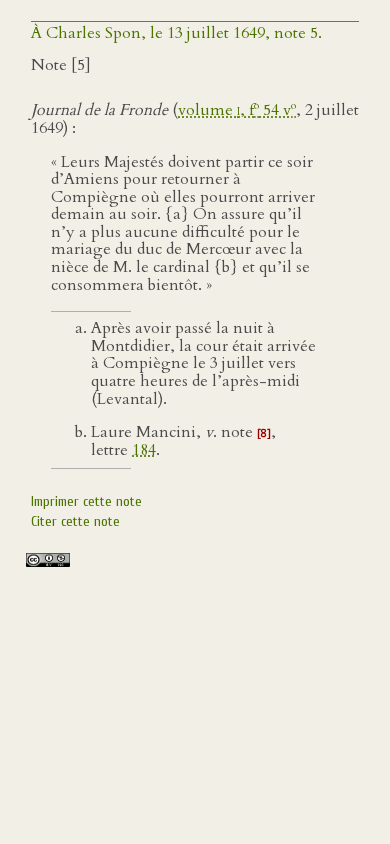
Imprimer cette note (86, 501)
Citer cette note (75, 521)
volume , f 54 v (237, 110)
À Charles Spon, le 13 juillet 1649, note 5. (176, 33)
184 (144, 450)
